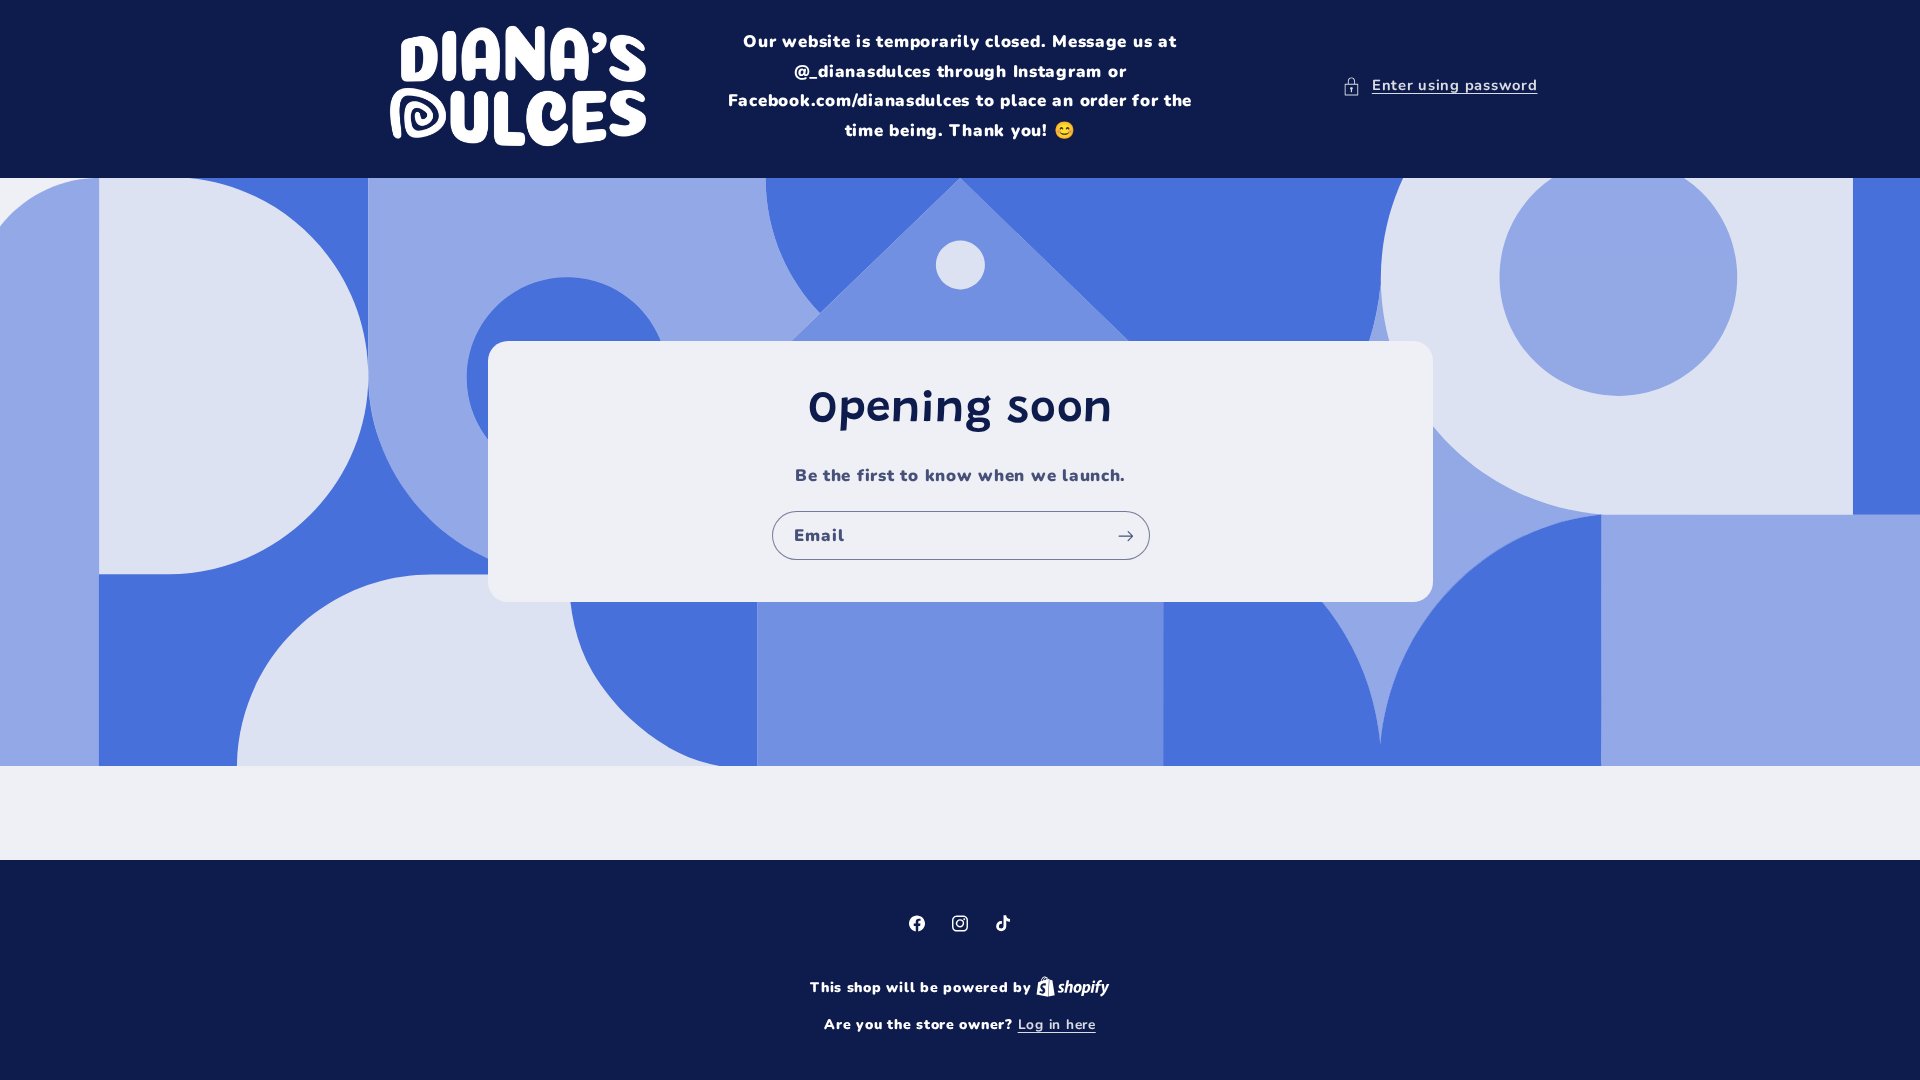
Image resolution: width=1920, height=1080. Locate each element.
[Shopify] (1073, 987)
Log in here (1057, 1024)
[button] (1439, 86)
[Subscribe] (1125, 535)
